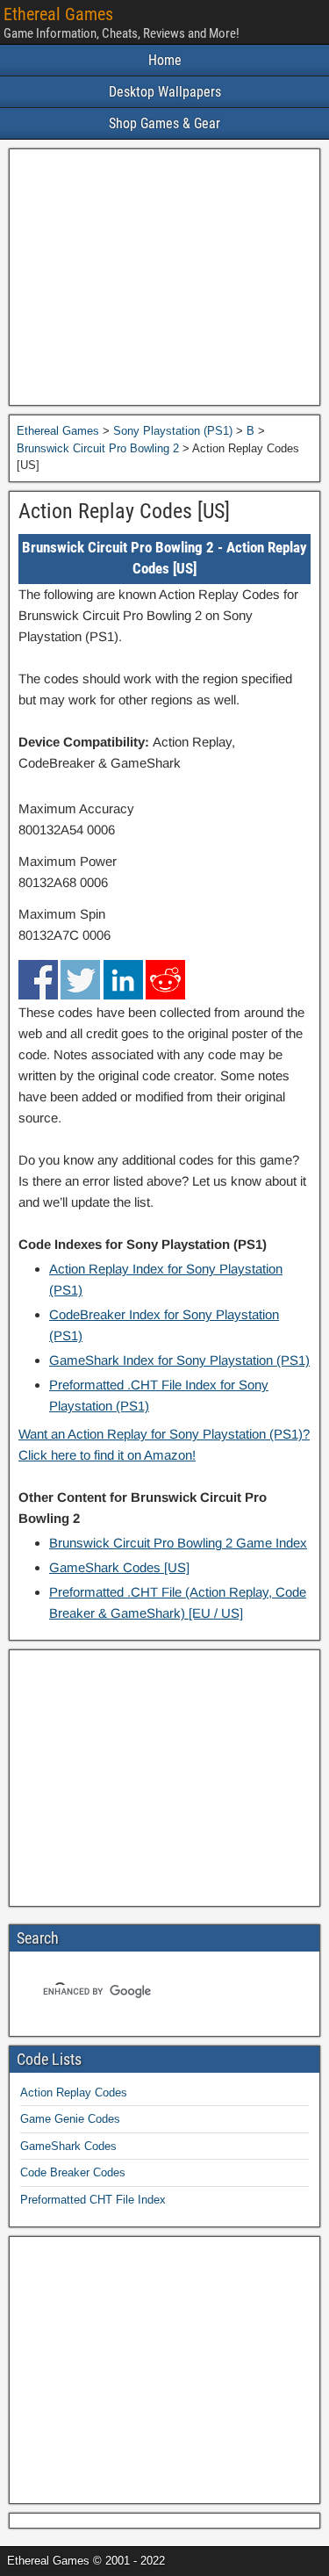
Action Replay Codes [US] (124, 511)
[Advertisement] (164, 277)
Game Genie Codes (70, 2119)
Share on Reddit (165, 980)
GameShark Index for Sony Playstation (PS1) (179, 1360)
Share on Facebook (38, 980)
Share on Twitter (80, 980)
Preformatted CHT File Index (93, 2200)
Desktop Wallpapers (165, 92)
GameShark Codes (68, 2146)
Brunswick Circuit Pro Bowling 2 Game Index (178, 1543)
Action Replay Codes (74, 2093)
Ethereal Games (58, 14)
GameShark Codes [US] (119, 1567)
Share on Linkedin (123, 980)
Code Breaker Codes (73, 2172)
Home (165, 60)
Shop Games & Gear (164, 123)
